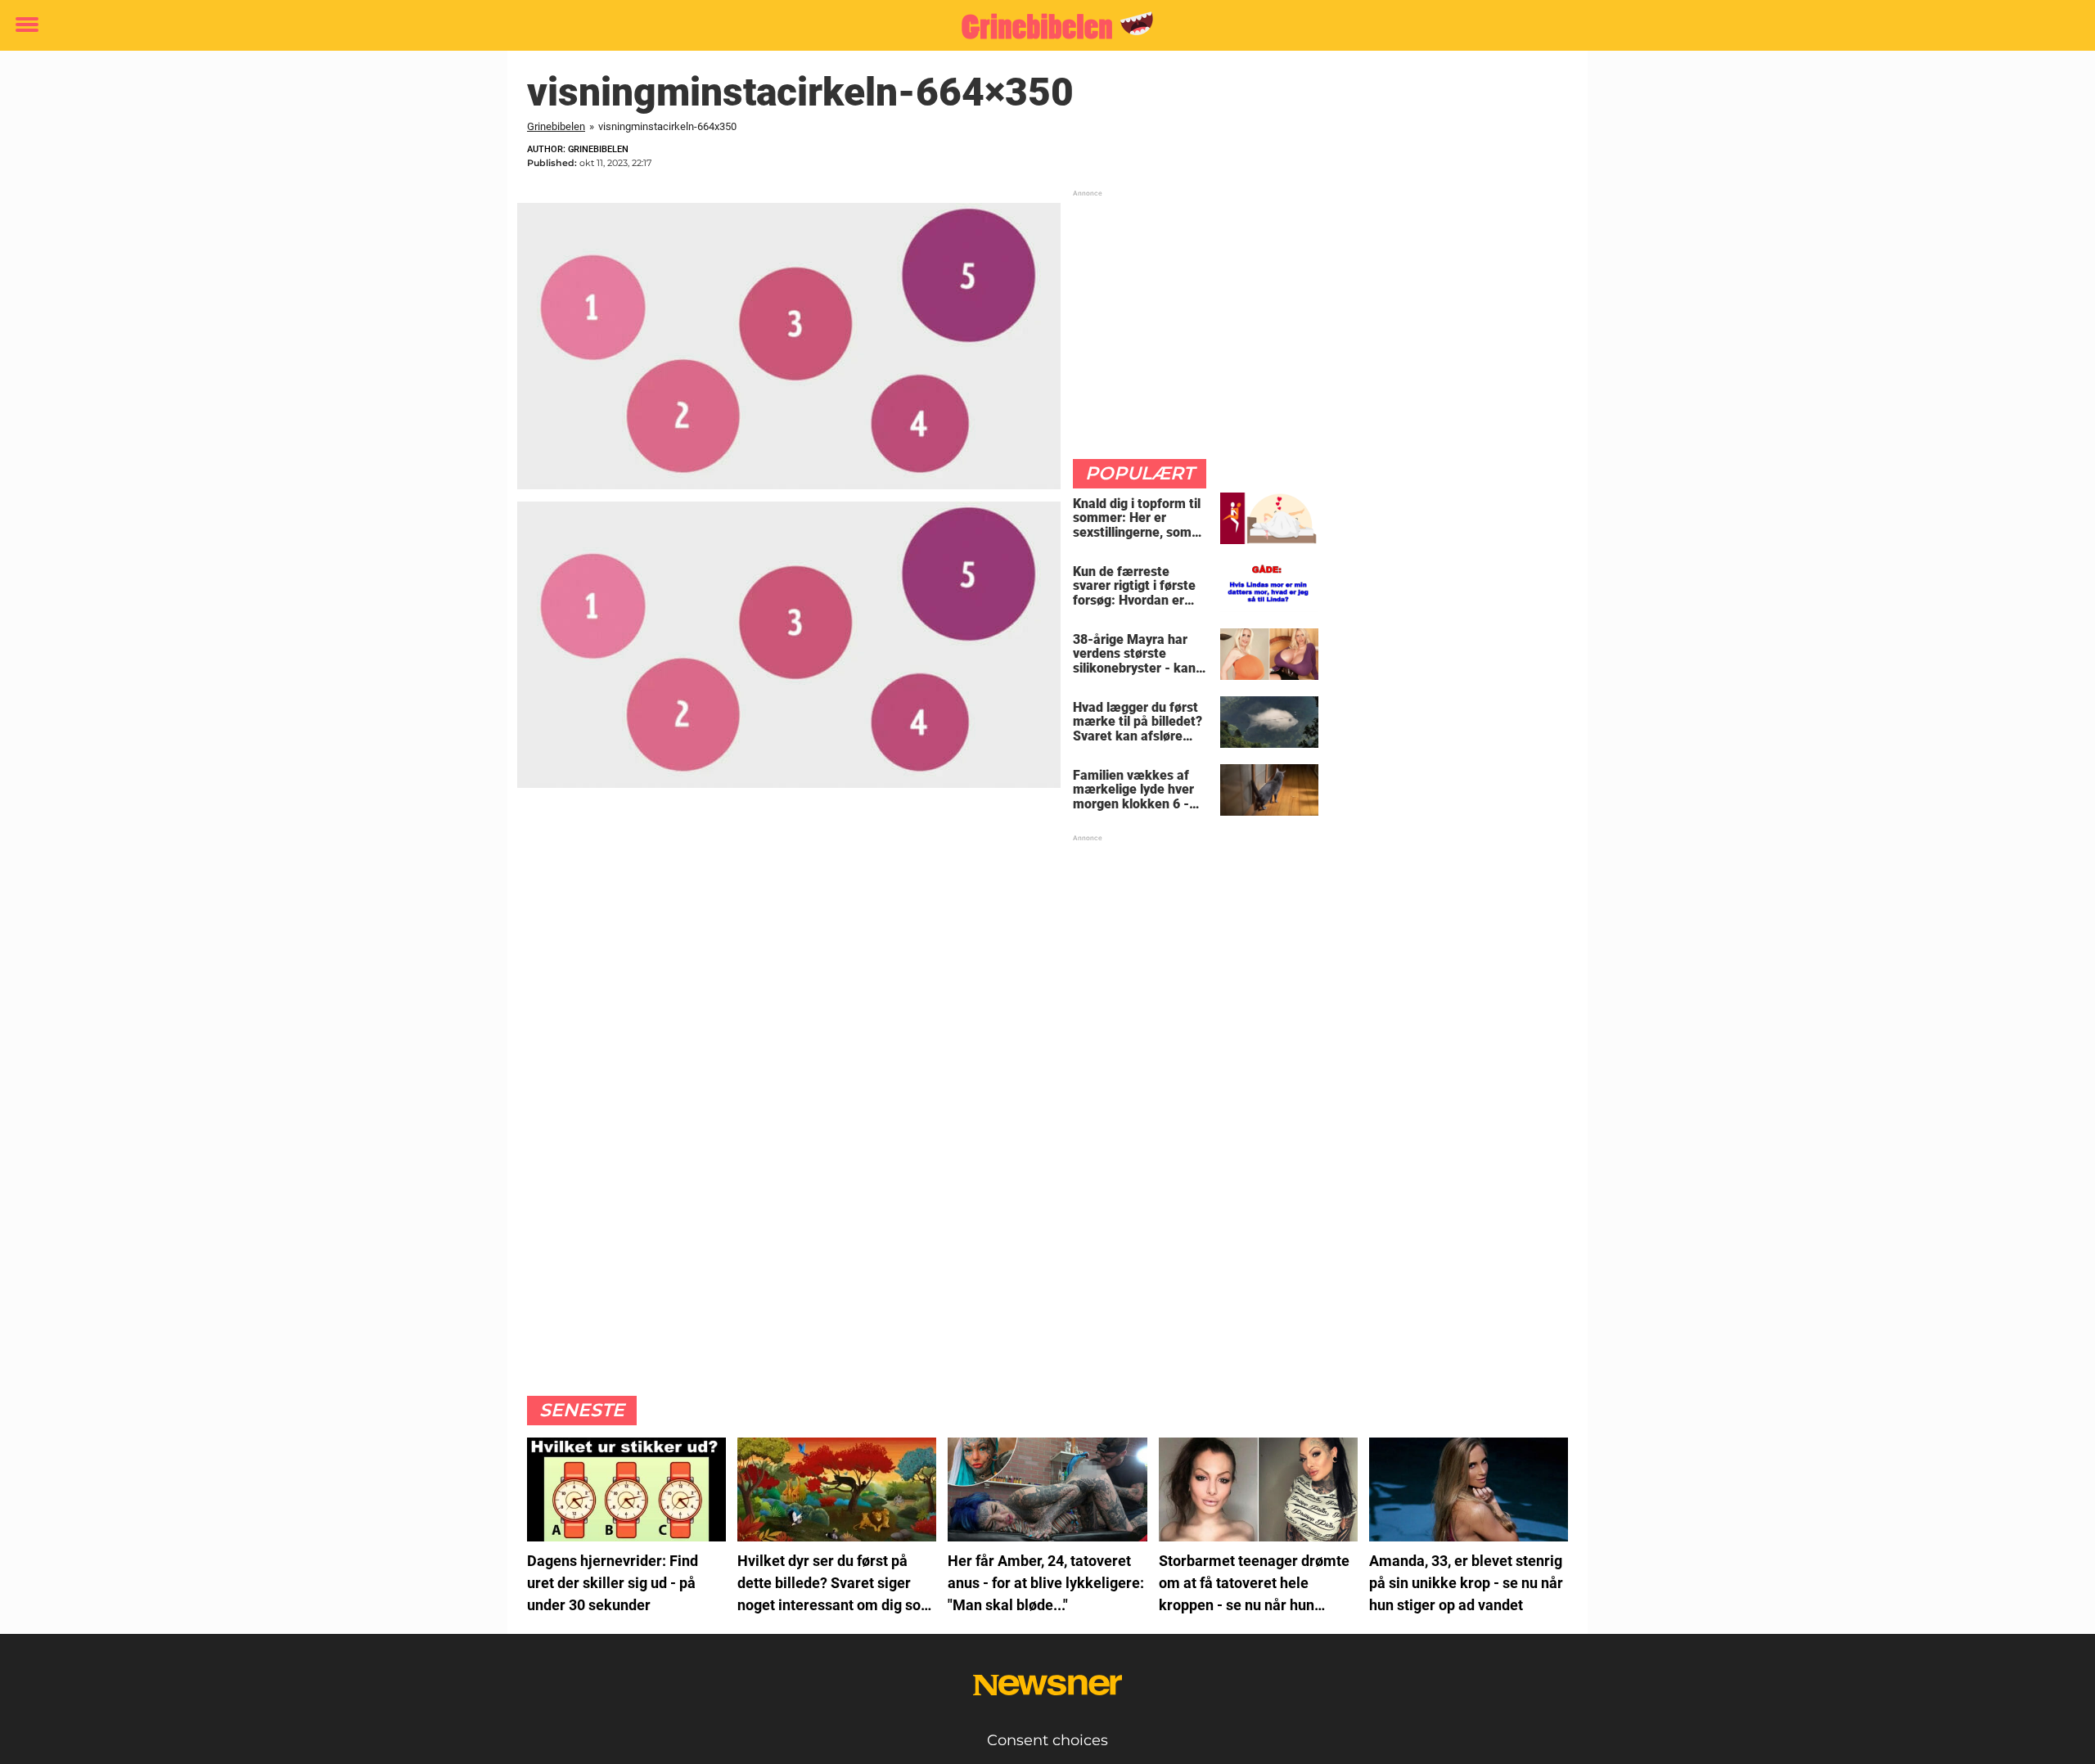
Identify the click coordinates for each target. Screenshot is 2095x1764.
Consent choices (1047, 1740)
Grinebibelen (556, 126)
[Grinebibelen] (1041, 26)
